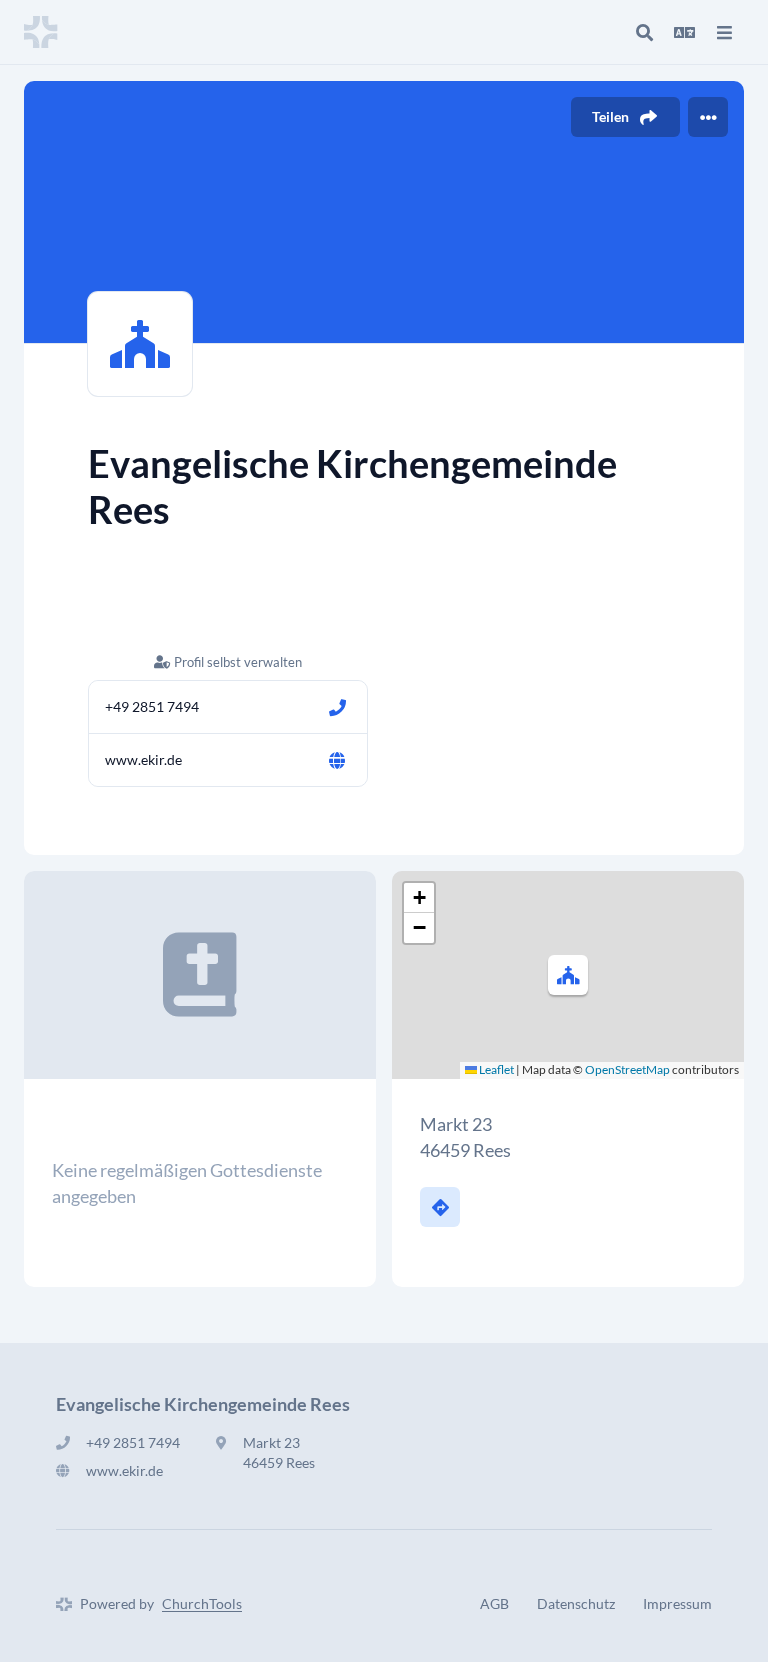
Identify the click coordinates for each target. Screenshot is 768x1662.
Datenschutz (576, 1603)
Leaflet (495, 1069)
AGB (494, 1603)
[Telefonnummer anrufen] (337, 707)
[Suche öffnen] (644, 32)
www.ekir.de (143, 759)
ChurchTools (202, 1603)
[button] (568, 975)
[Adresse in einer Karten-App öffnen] (440, 1207)
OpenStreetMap (627, 1069)
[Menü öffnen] (724, 32)
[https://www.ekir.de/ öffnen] (337, 760)
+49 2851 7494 (152, 706)
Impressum (677, 1603)
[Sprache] (684, 32)
